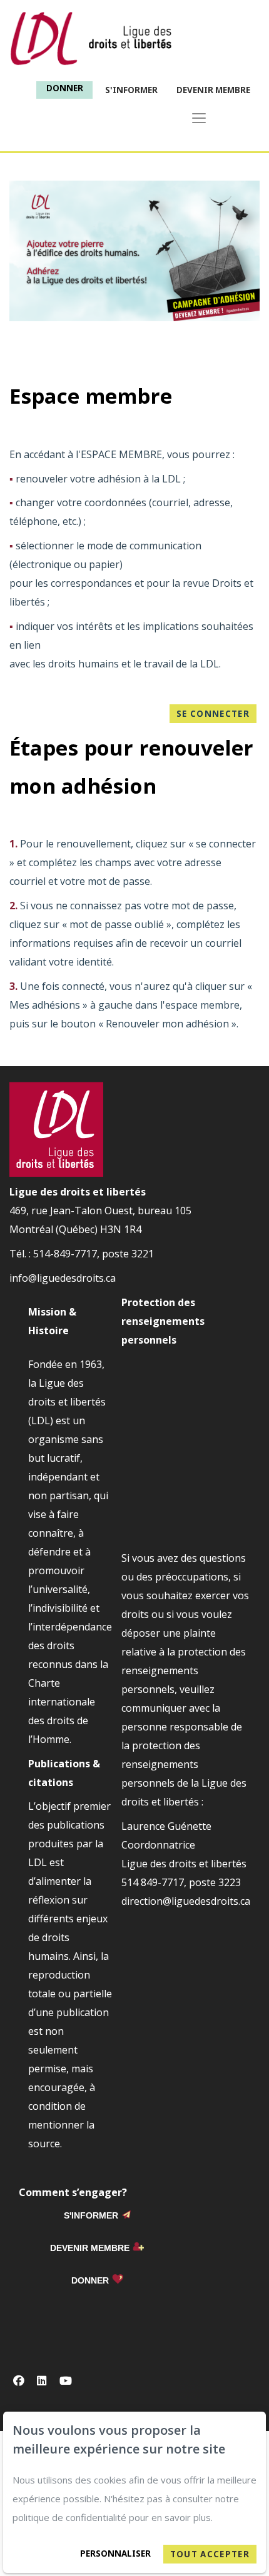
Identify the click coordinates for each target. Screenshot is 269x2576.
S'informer (131, 90)
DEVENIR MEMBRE (90, 2248)
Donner (65, 88)
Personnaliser (115, 2554)
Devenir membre (213, 90)
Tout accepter (210, 2554)
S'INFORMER (91, 2215)
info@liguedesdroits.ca (63, 1278)
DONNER (90, 2280)
